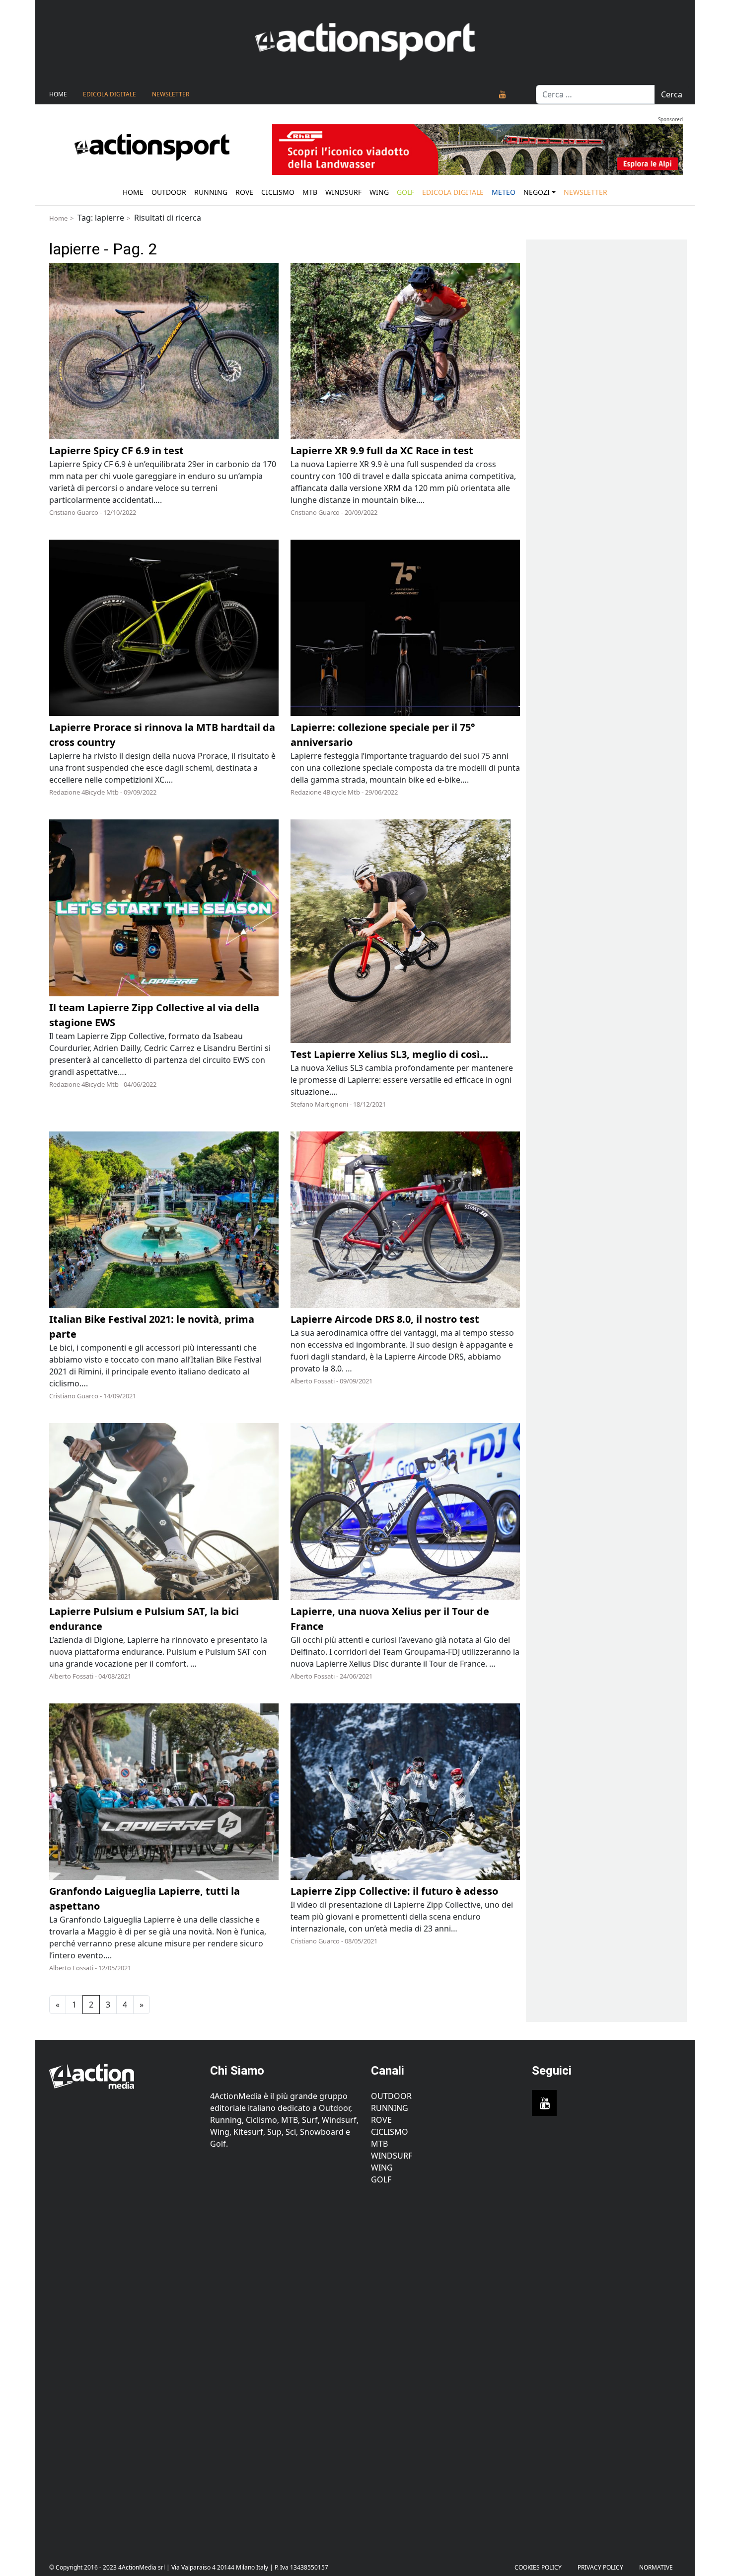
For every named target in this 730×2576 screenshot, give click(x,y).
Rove (244, 192)
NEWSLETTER (171, 94)
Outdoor (169, 192)
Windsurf (343, 192)
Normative (656, 2567)
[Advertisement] (124, 2366)
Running (211, 192)
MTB (379, 2144)
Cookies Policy (538, 2567)
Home (58, 94)
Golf (381, 2179)
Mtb (310, 192)
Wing (379, 192)
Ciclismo (278, 192)
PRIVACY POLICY (600, 2567)
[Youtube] (503, 94)
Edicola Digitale (109, 94)
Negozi (537, 192)
